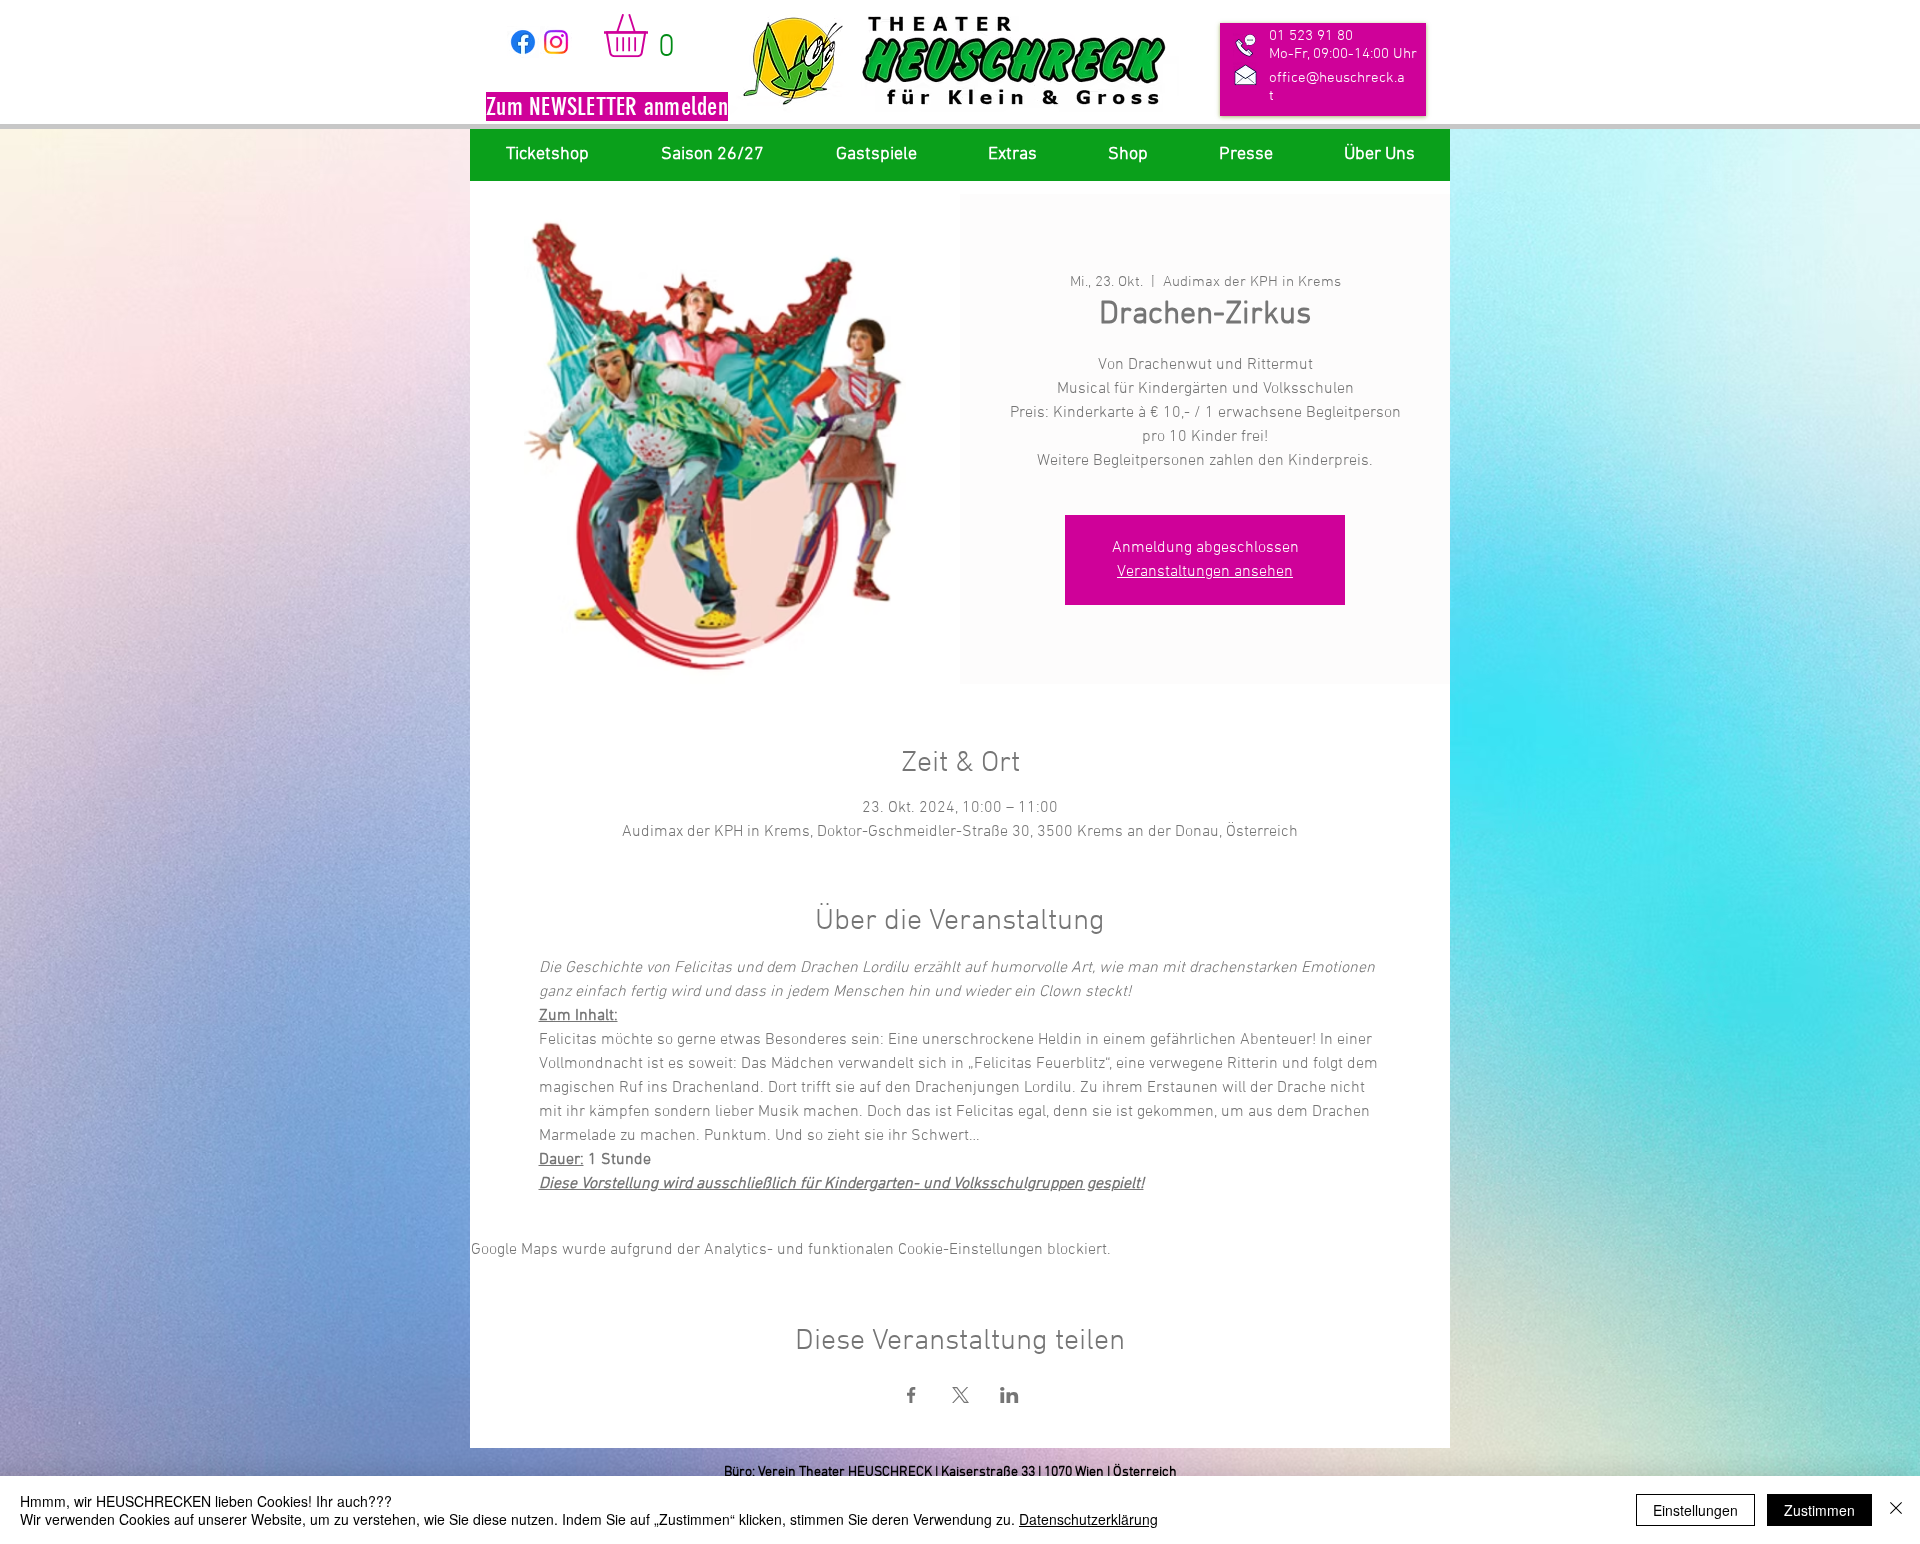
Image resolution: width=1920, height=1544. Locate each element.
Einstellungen (1695, 1510)
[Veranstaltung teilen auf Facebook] (911, 1395)
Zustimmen (1819, 1510)
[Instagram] (556, 42)
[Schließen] (1896, 1510)
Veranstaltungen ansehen (1205, 572)
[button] (607, 109)
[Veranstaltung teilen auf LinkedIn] (1009, 1395)
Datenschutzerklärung (1088, 1519)
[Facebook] (523, 42)
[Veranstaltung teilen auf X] (960, 1395)
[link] (651, 35)
